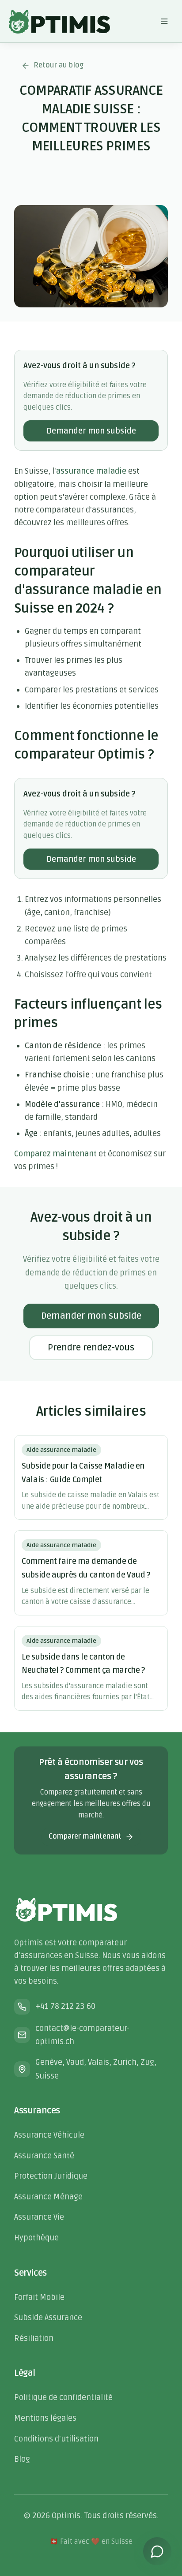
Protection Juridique (51, 2176)
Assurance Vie (39, 2217)
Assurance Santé (44, 2156)
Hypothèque (36, 2238)
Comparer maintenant (85, 1836)
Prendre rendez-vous (91, 1348)
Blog (22, 2459)
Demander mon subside (91, 431)
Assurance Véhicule (49, 2135)
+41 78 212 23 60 (65, 2006)
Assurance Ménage (48, 2197)
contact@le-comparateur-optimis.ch (82, 2035)
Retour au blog (59, 65)
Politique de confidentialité (63, 2397)
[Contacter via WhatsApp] (157, 2551)
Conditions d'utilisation (56, 2439)
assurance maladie (91, 471)
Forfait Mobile (39, 2297)
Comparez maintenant (55, 1154)
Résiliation (34, 2338)
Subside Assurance (48, 2318)
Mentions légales (45, 2418)
